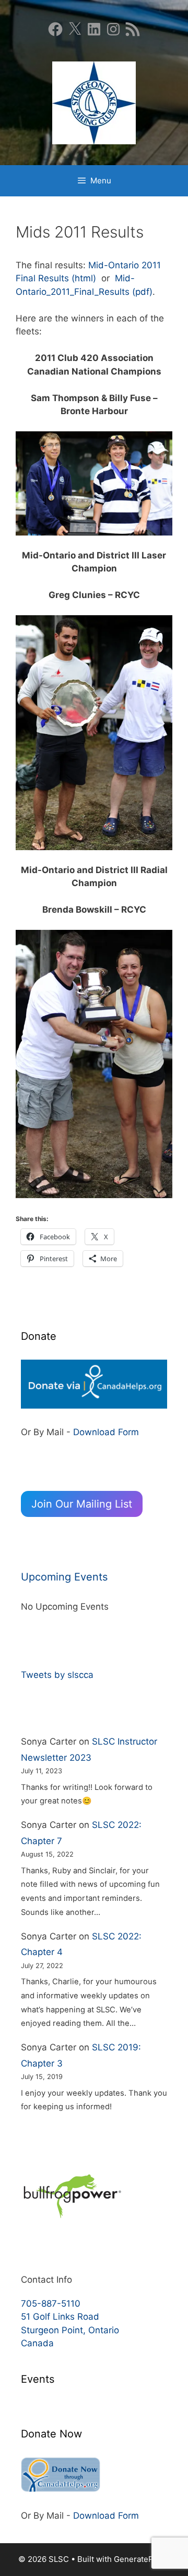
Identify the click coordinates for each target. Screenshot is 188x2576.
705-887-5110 (51, 2304)
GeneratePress (142, 2559)
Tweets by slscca (57, 1675)
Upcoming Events (64, 1577)
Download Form (106, 1432)
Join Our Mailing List (82, 1504)
